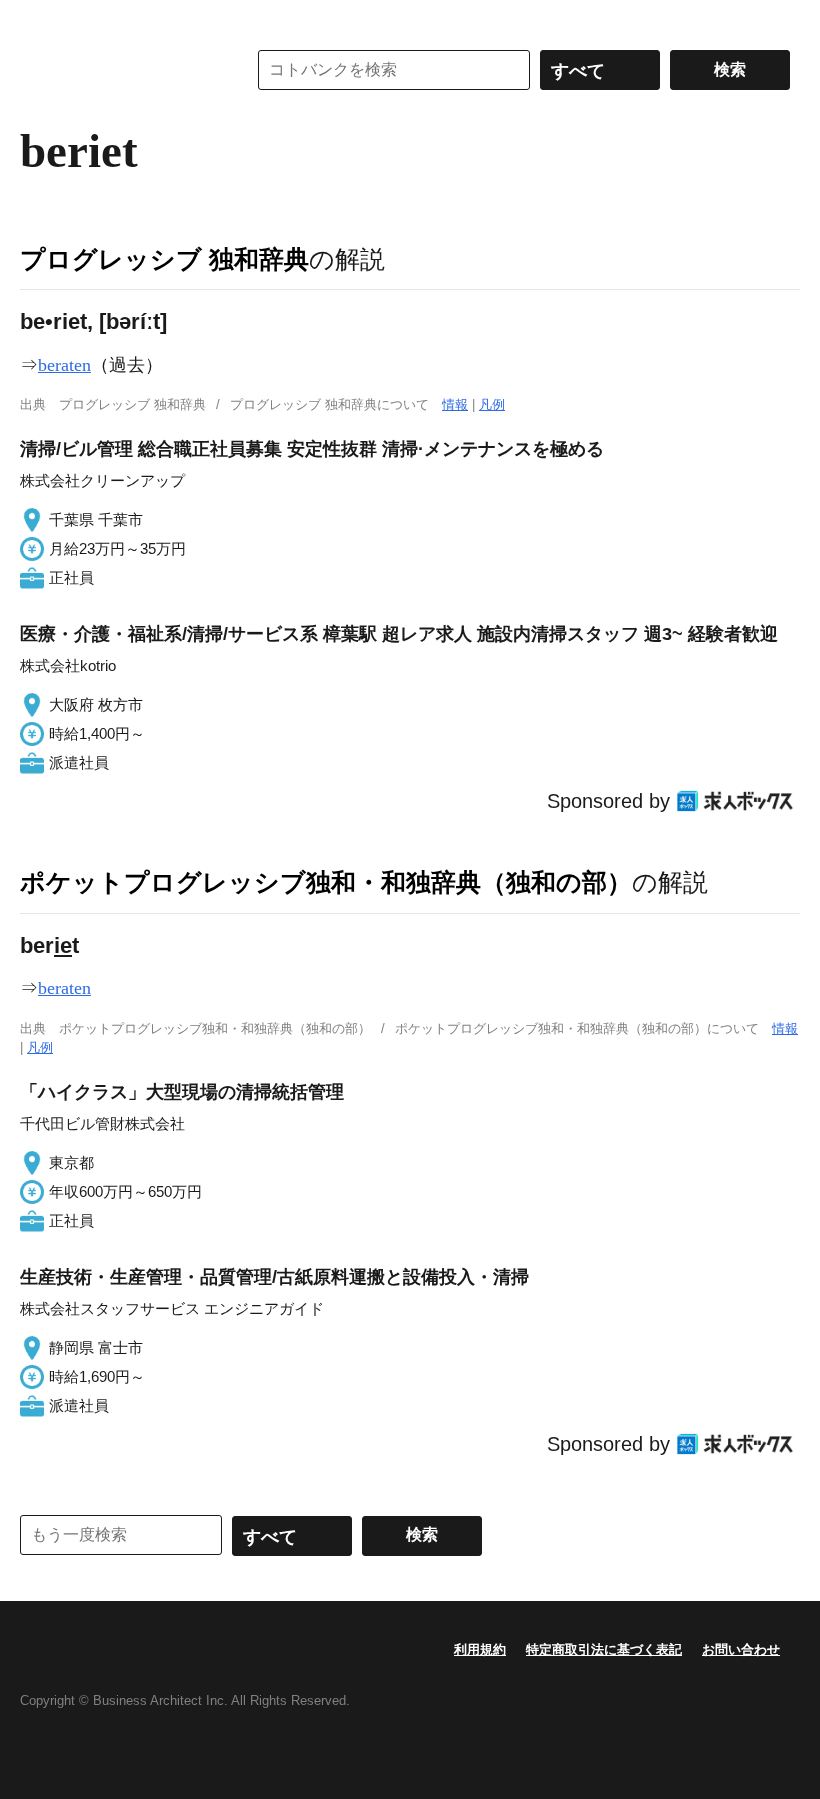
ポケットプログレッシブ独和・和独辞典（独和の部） (326, 882)
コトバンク (119, 70)
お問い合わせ (741, 1649)
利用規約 (480, 1649)
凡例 (492, 404)
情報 (455, 404)
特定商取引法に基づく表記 (604, 1649)
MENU (40, 20)
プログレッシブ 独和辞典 (164, 259)
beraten (64, 365)
